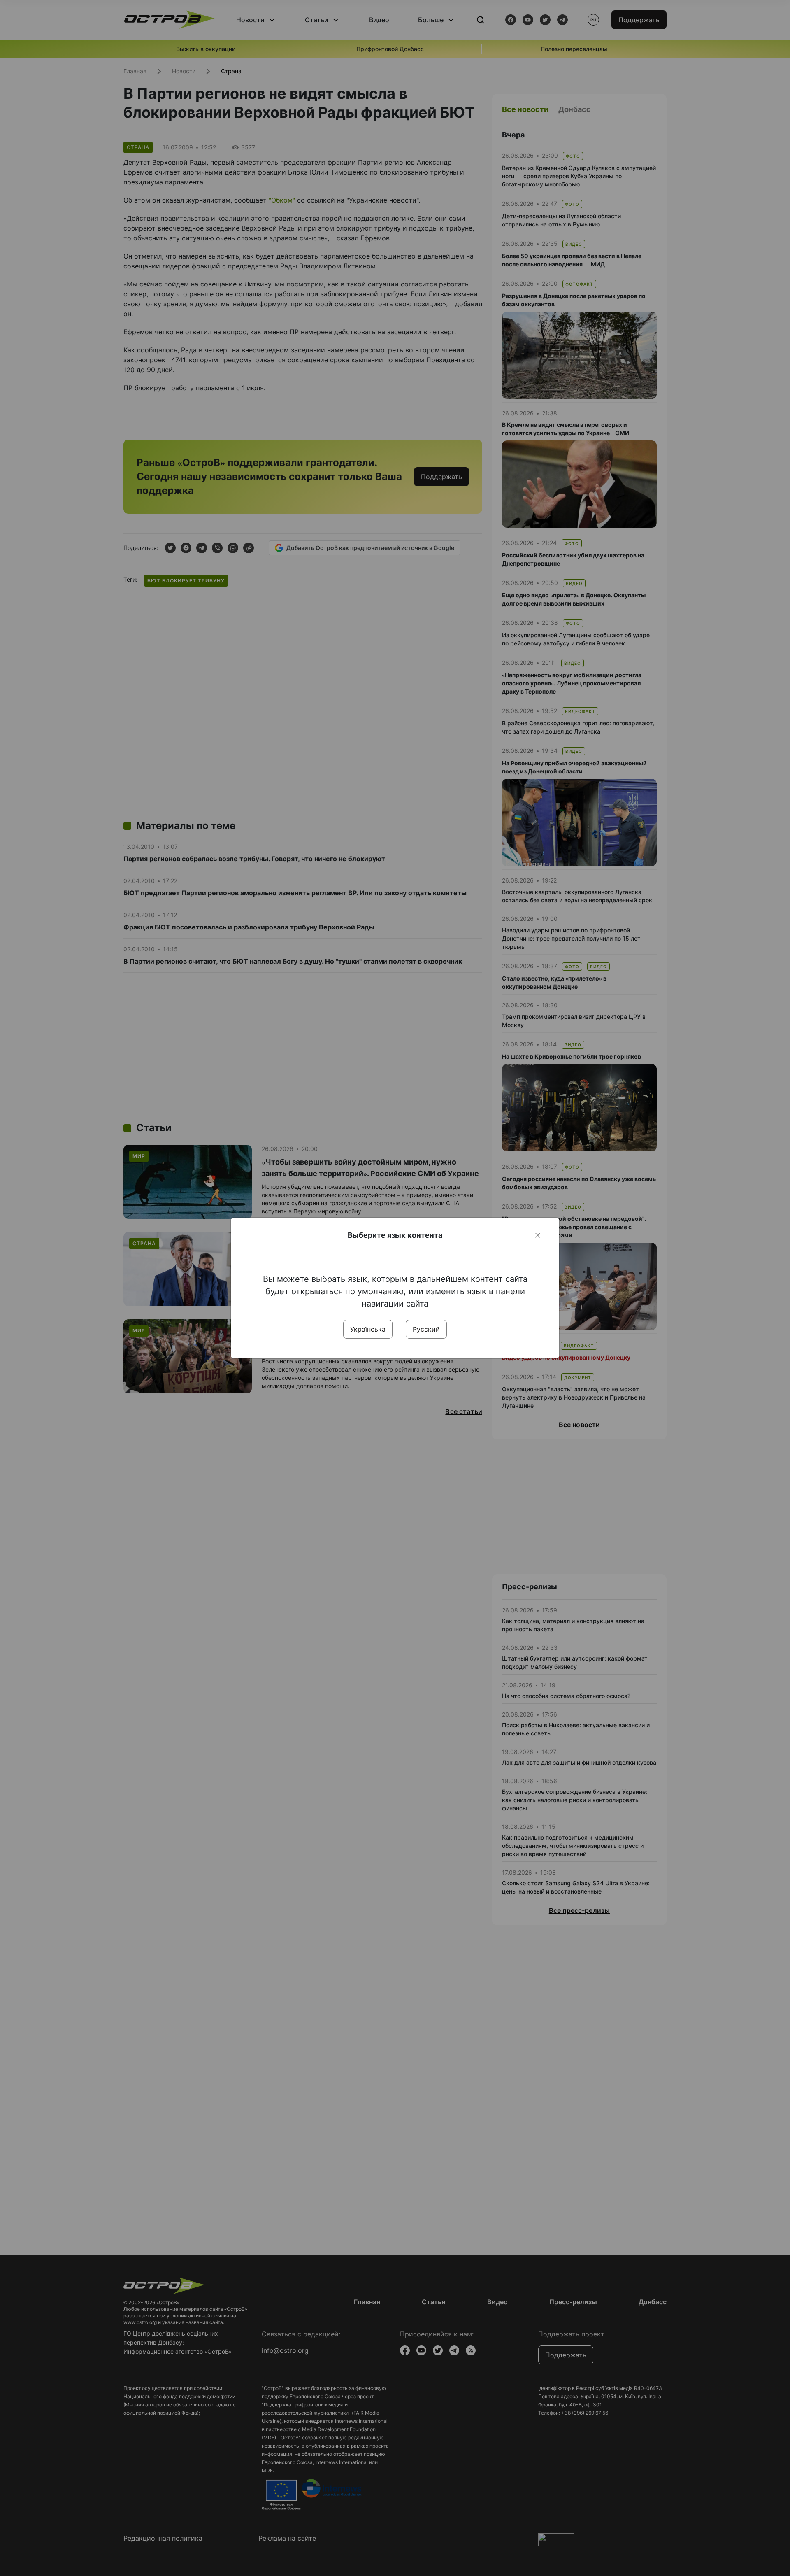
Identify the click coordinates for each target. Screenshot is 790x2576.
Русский (426, 1329)
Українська (368, 1329)
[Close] (538, 1235)
